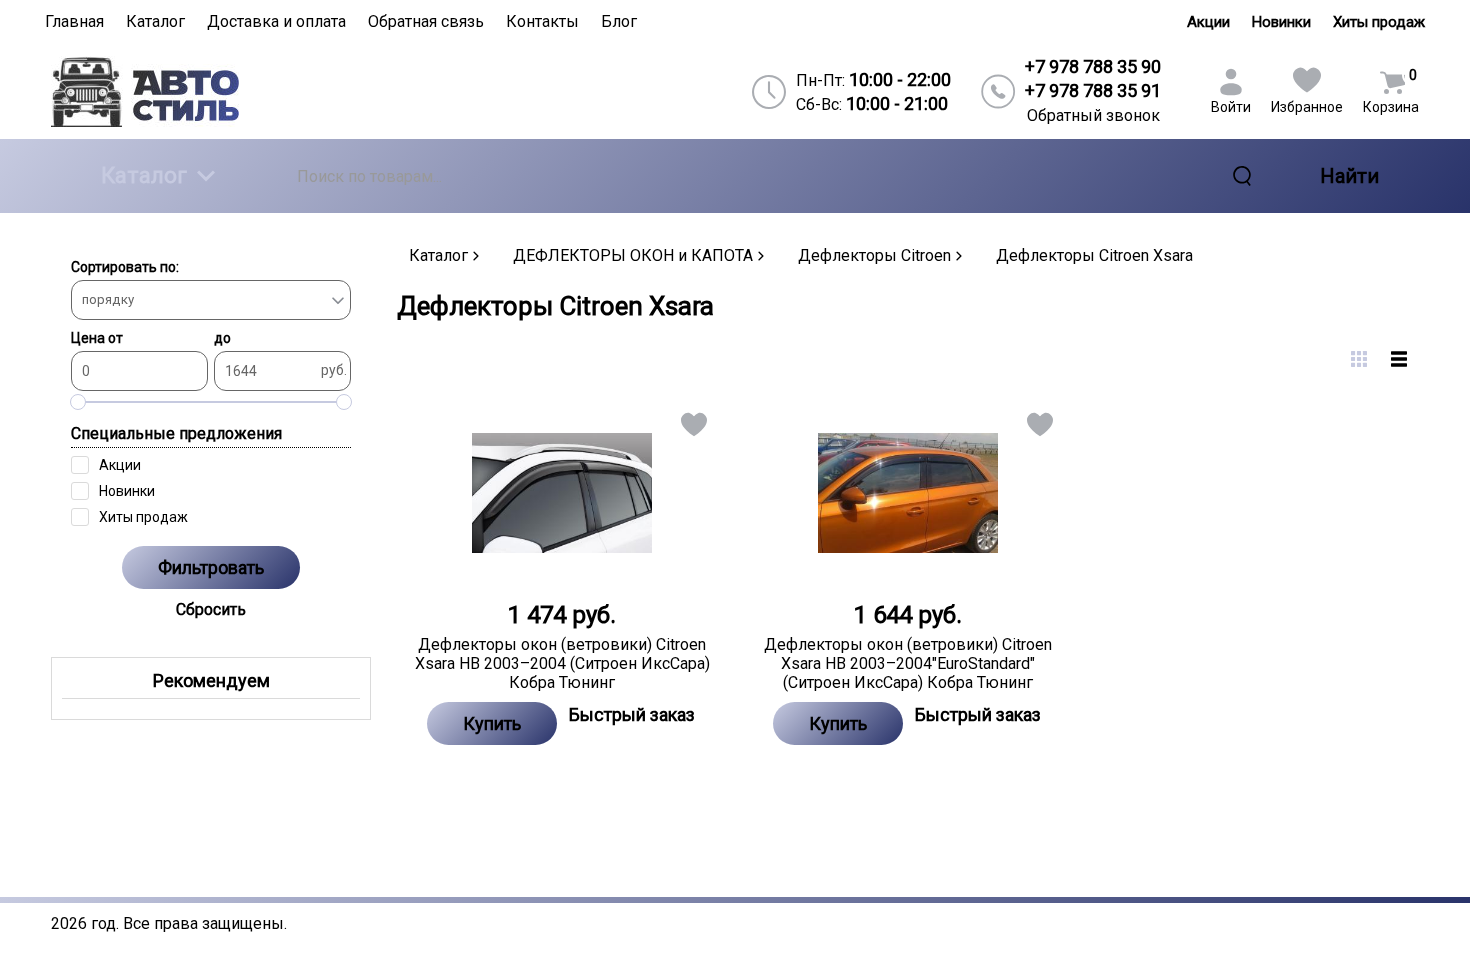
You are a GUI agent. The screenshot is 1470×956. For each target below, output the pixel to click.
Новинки (1281, 22)
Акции (1208, 22)
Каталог (144, 175)
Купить (492, 723)
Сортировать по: (125, 267)
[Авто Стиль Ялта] (216, 91)
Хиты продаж (1379, 22)
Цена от (97, 338)
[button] (692, 428)
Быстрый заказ (632, 714)
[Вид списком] (1399, 359)
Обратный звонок (1093, 115)
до (222, 338)
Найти (1349, 176)
